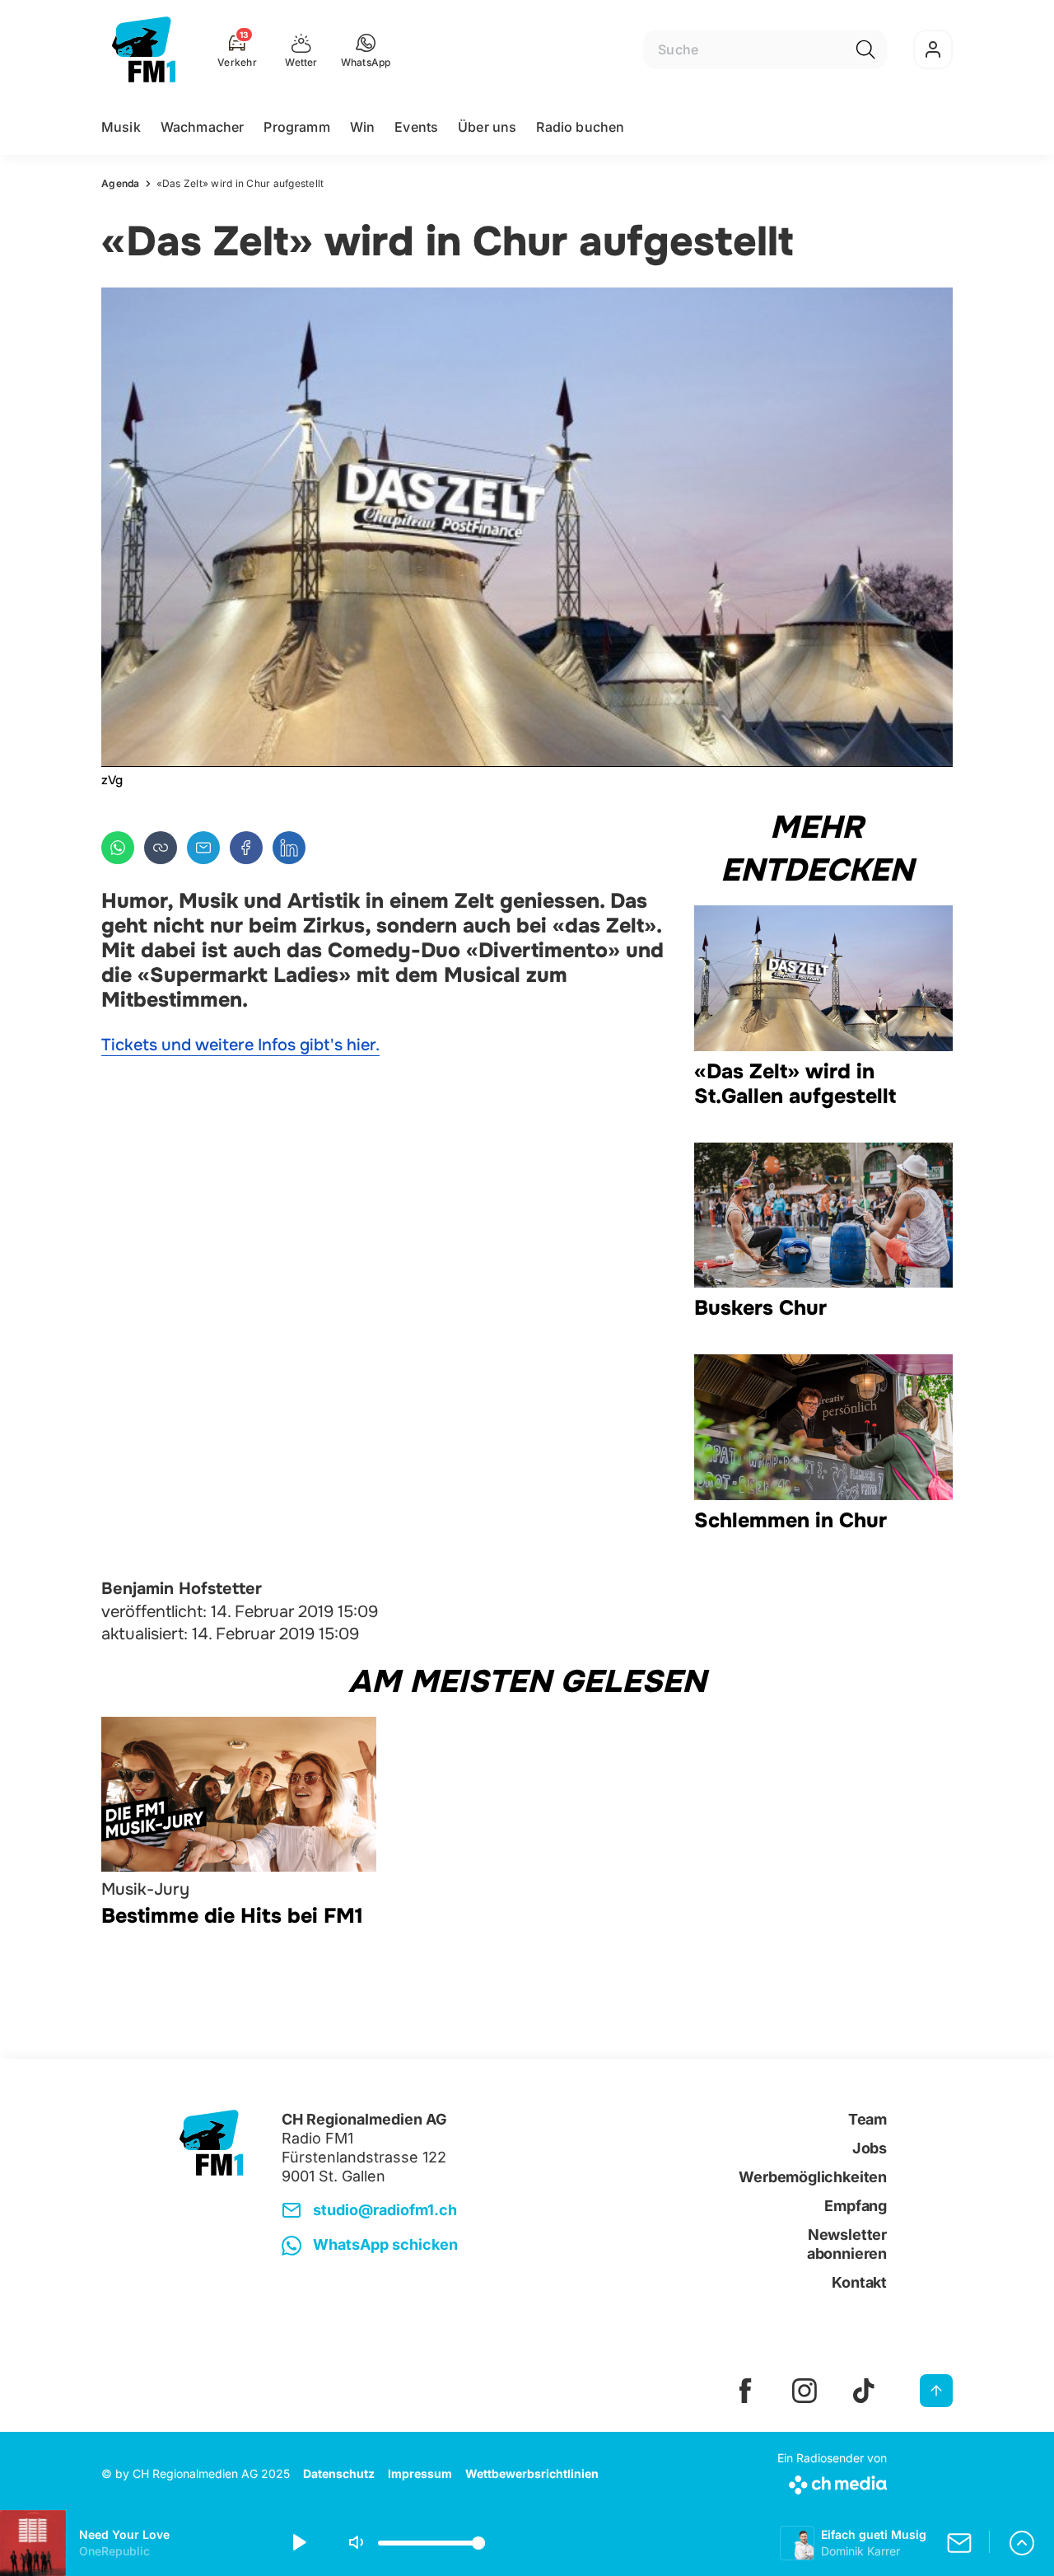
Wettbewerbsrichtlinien (532, 2473)
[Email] (203, 848)
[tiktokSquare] (864, 2391)
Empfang (856, 2206)
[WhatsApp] (118, 848)
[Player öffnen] (1022, 2543)
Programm (296, 127)
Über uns (487, 127)
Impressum (420, 2473)
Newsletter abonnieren (847, 2244)
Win (362, 127)
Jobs (870, 2148)
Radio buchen (580, 127)
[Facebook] (246, 848)
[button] (366, 49)
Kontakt (859, 2282)
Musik (121, 127)
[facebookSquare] (745, 2391)
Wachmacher (203, 127)
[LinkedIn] (289, 848)
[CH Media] (832, 2482)
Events (416, 127)
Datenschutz (339, 2473)
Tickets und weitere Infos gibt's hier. (240, 1045)
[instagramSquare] (804, 2391)
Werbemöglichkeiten (813, 2177)
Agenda (121, 183)
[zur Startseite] (144, 49)
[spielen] (298, 2543)
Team (867, 2119)
